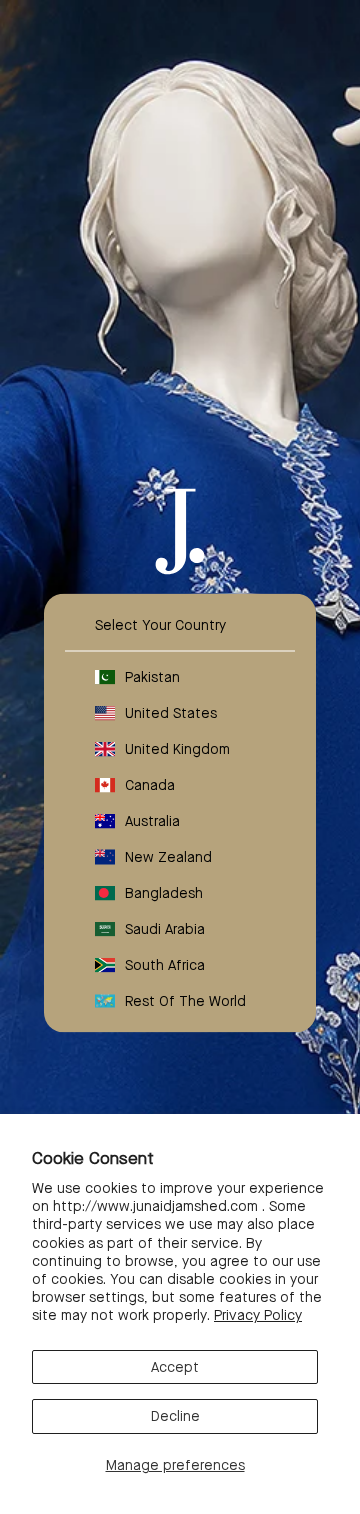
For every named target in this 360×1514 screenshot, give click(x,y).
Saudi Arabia (165, 929)
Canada (150, 785)
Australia (152, 821)
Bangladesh (164, 893)
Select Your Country (160, 625)
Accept (175, 1367)
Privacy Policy (258, 1315)
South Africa (165, 965)
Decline (175, 1416)
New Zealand (168, 857)
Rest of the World (185, 1001)
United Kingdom (177, 749)
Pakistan (152, 677)
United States (171, 713)
